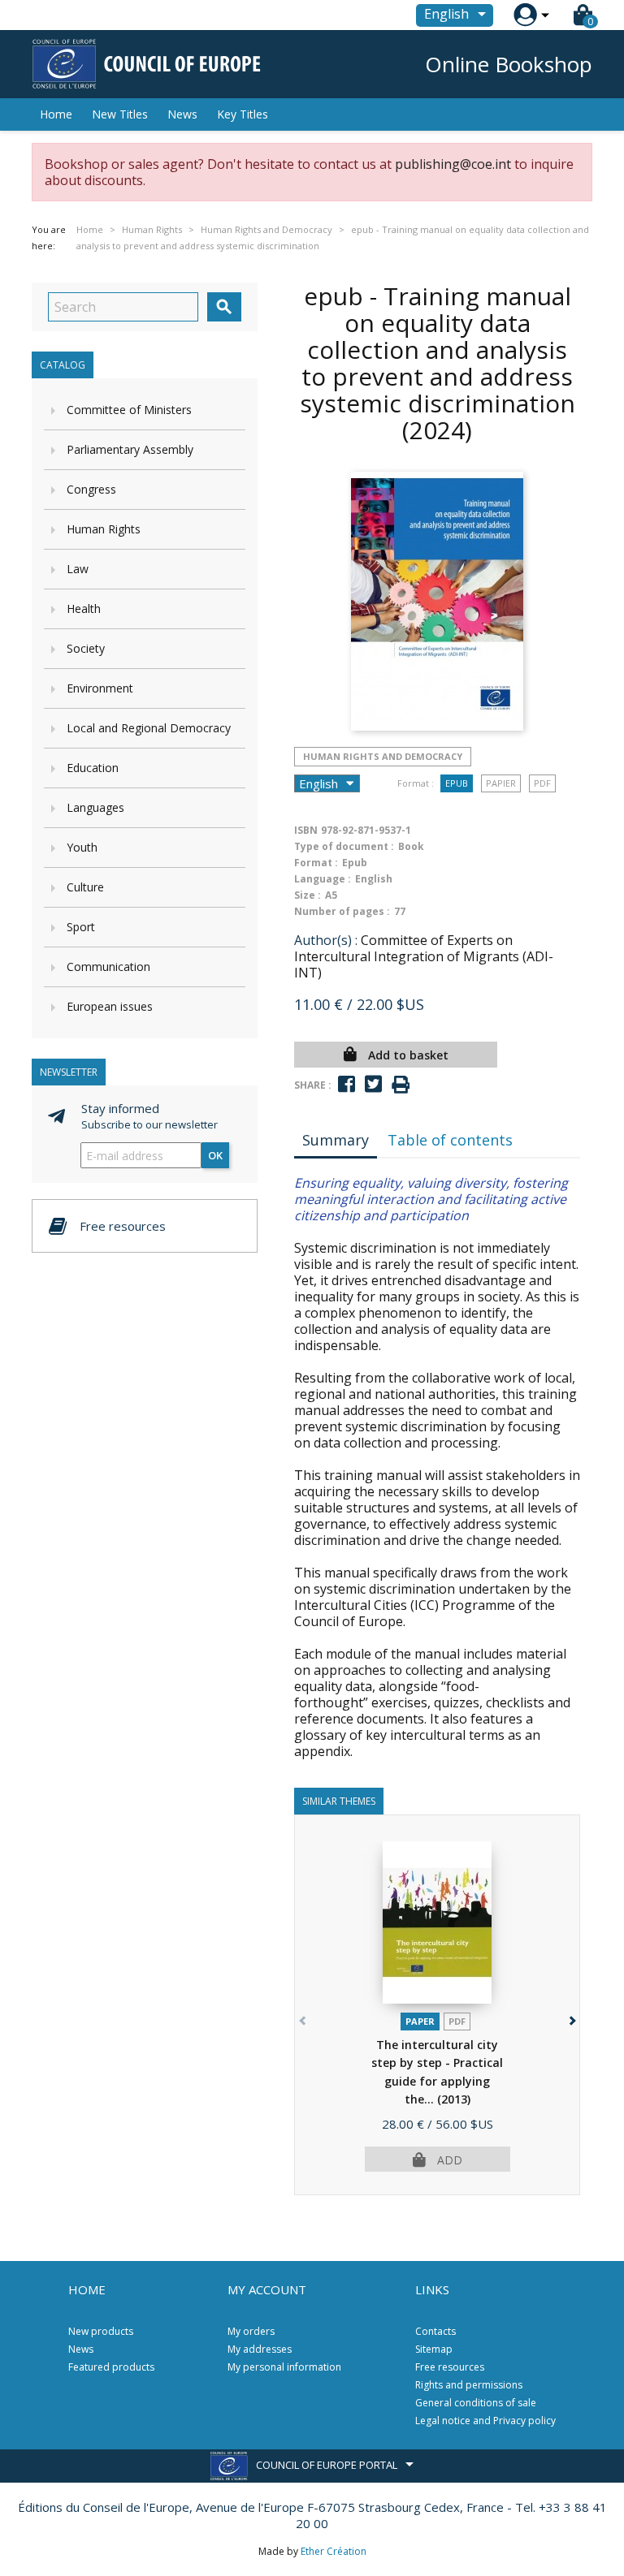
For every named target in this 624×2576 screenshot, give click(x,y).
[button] (571, 2018)
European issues (110, 1006)
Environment (100, 688)
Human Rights (104, 529)
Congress (91, 489)
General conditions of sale (476, 2403)
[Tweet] (373, 1084)
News (182, 114)
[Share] (347, 1084)
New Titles (120, 114)
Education (93, 768)
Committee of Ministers (129, 410)
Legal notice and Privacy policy (485, 2421)
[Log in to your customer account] (525, 15)
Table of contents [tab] (450, 1140)
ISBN (306, 830)
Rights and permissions (469, 2385)
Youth (82, 847)
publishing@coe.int (453, 164)
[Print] (401, 1085)
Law (78, 569)
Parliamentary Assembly (130, 449)
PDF (542, 783)
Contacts (435, 2331)
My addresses (260, 2349)
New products (101, 2331)
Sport (81, 927)
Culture (85, 887)
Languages (95, 807)
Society (86, 648)
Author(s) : (326, 940)
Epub (457, 783)
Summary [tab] (336, 1140)
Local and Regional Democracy (149, 728)
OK (215, 1155)
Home (56, 114)
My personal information (284, 2367)
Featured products (111, 2367)
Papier (501, 783)
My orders (251, 2331)
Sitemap (434, 2349)
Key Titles (243, 114)
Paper (420, 2021)
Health (84, 608)
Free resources (450, 2367)
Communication (108, 967)
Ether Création (334, 2551)
